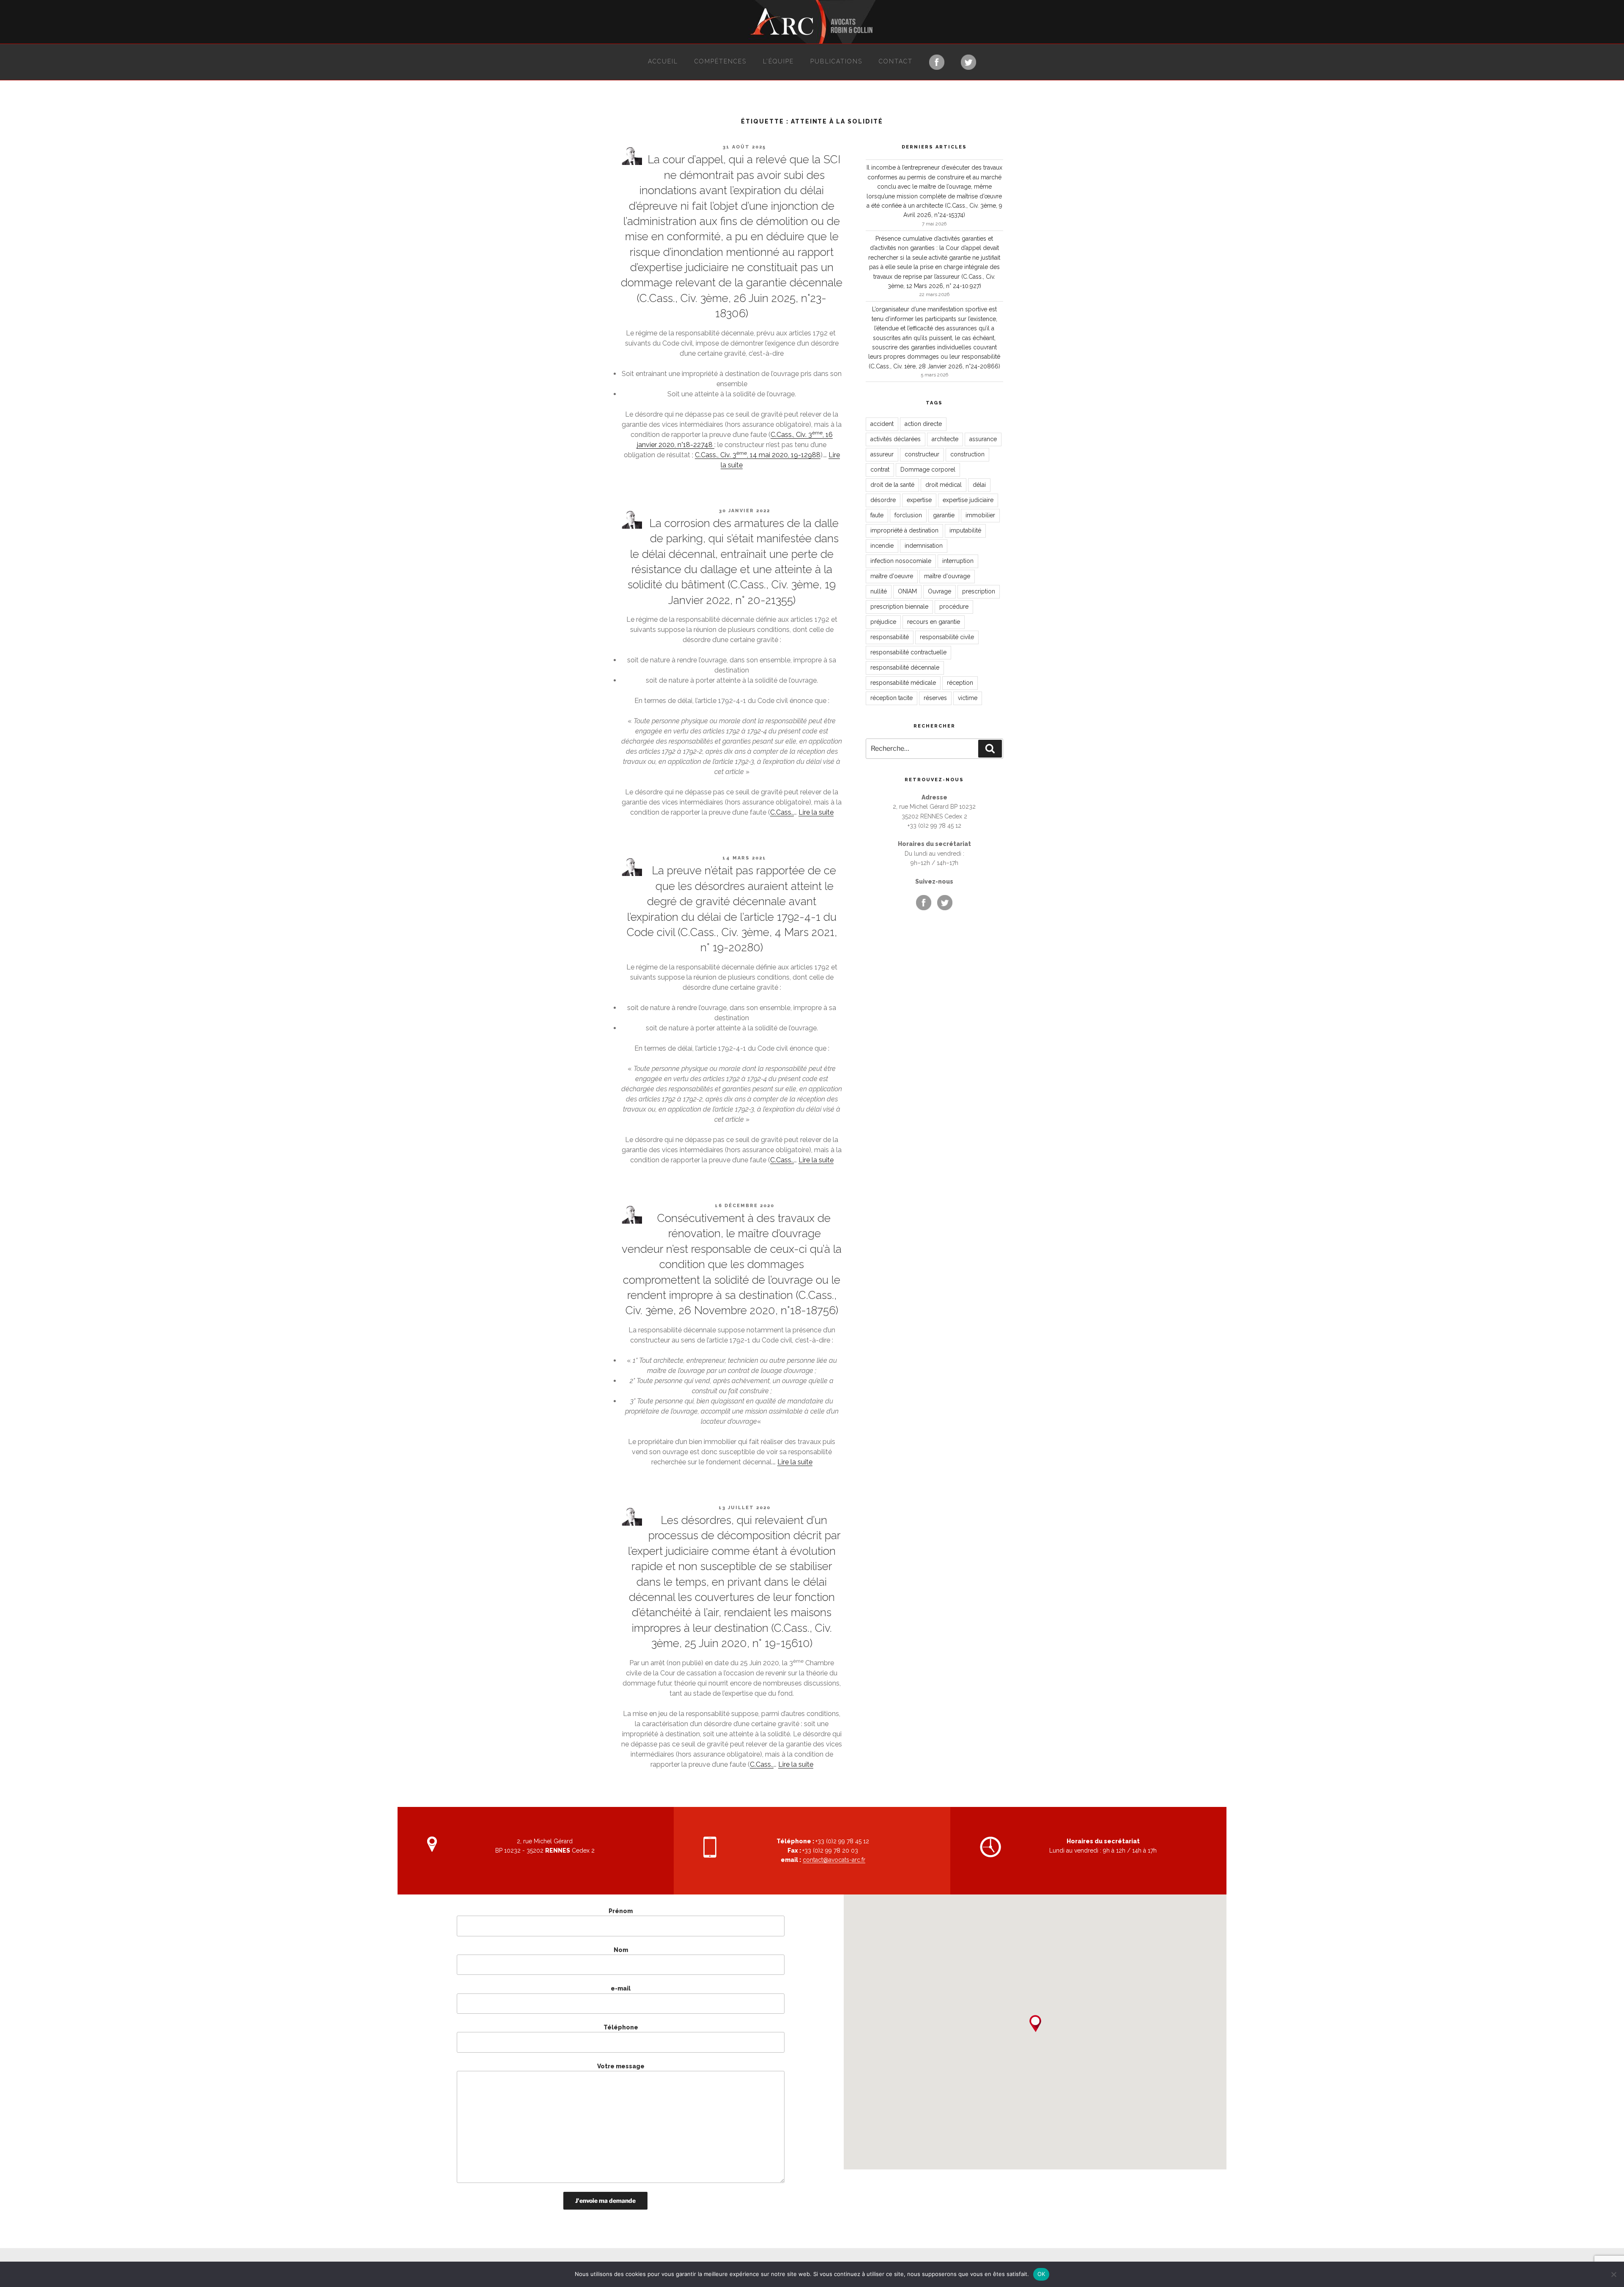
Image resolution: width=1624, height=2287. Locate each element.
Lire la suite (816, 812)
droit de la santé (892, 485)
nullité (879, 591)
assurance (983, 439)
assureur (882, 454)
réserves (935, 698)
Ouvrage (940, 591)
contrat (880, 469)
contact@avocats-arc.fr (834, 1860)
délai (979, 485)
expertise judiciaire (968, 500)
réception (960, 683)
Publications (836, 61)
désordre (883, 500)
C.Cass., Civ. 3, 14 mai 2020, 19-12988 (758, 455)
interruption (958, 561)
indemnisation (924, 546)
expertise (919, 500)
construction (967, 454)
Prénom (621, 1911)
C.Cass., (782, 812)
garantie (944, 515)
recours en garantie (934, 622)
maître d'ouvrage (947, 576)
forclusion (908, 515)
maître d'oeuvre (892, 576)
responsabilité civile (947, 637)
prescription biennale (899, 607)
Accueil (663, 61)
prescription (979, 591)
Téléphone (621, 2027)
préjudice (883, 622)
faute (877, 515)
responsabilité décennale (905, 667)
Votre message (621, 2066)
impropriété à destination (904, 530)
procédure (954, 607)
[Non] (1613, 2274)
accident (882, 424)
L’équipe (778, 61)
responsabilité (890, 637)
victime (968, 698)
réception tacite (892, 698)
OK (1041, 2274)
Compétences (720, 61)
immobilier (980, 515)
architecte (945, 439)
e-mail (621, 1988)
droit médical (944, 485)
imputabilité (965, 530)
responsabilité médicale (903, 683)
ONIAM (907, 591)
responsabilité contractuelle (908, 652)
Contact (896, 61)
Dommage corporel (928, 469)
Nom (621, 1950)
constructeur (922, 454)
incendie (882, 546)
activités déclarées (896, 439)
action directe (923, 424)
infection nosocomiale (901, 561)
